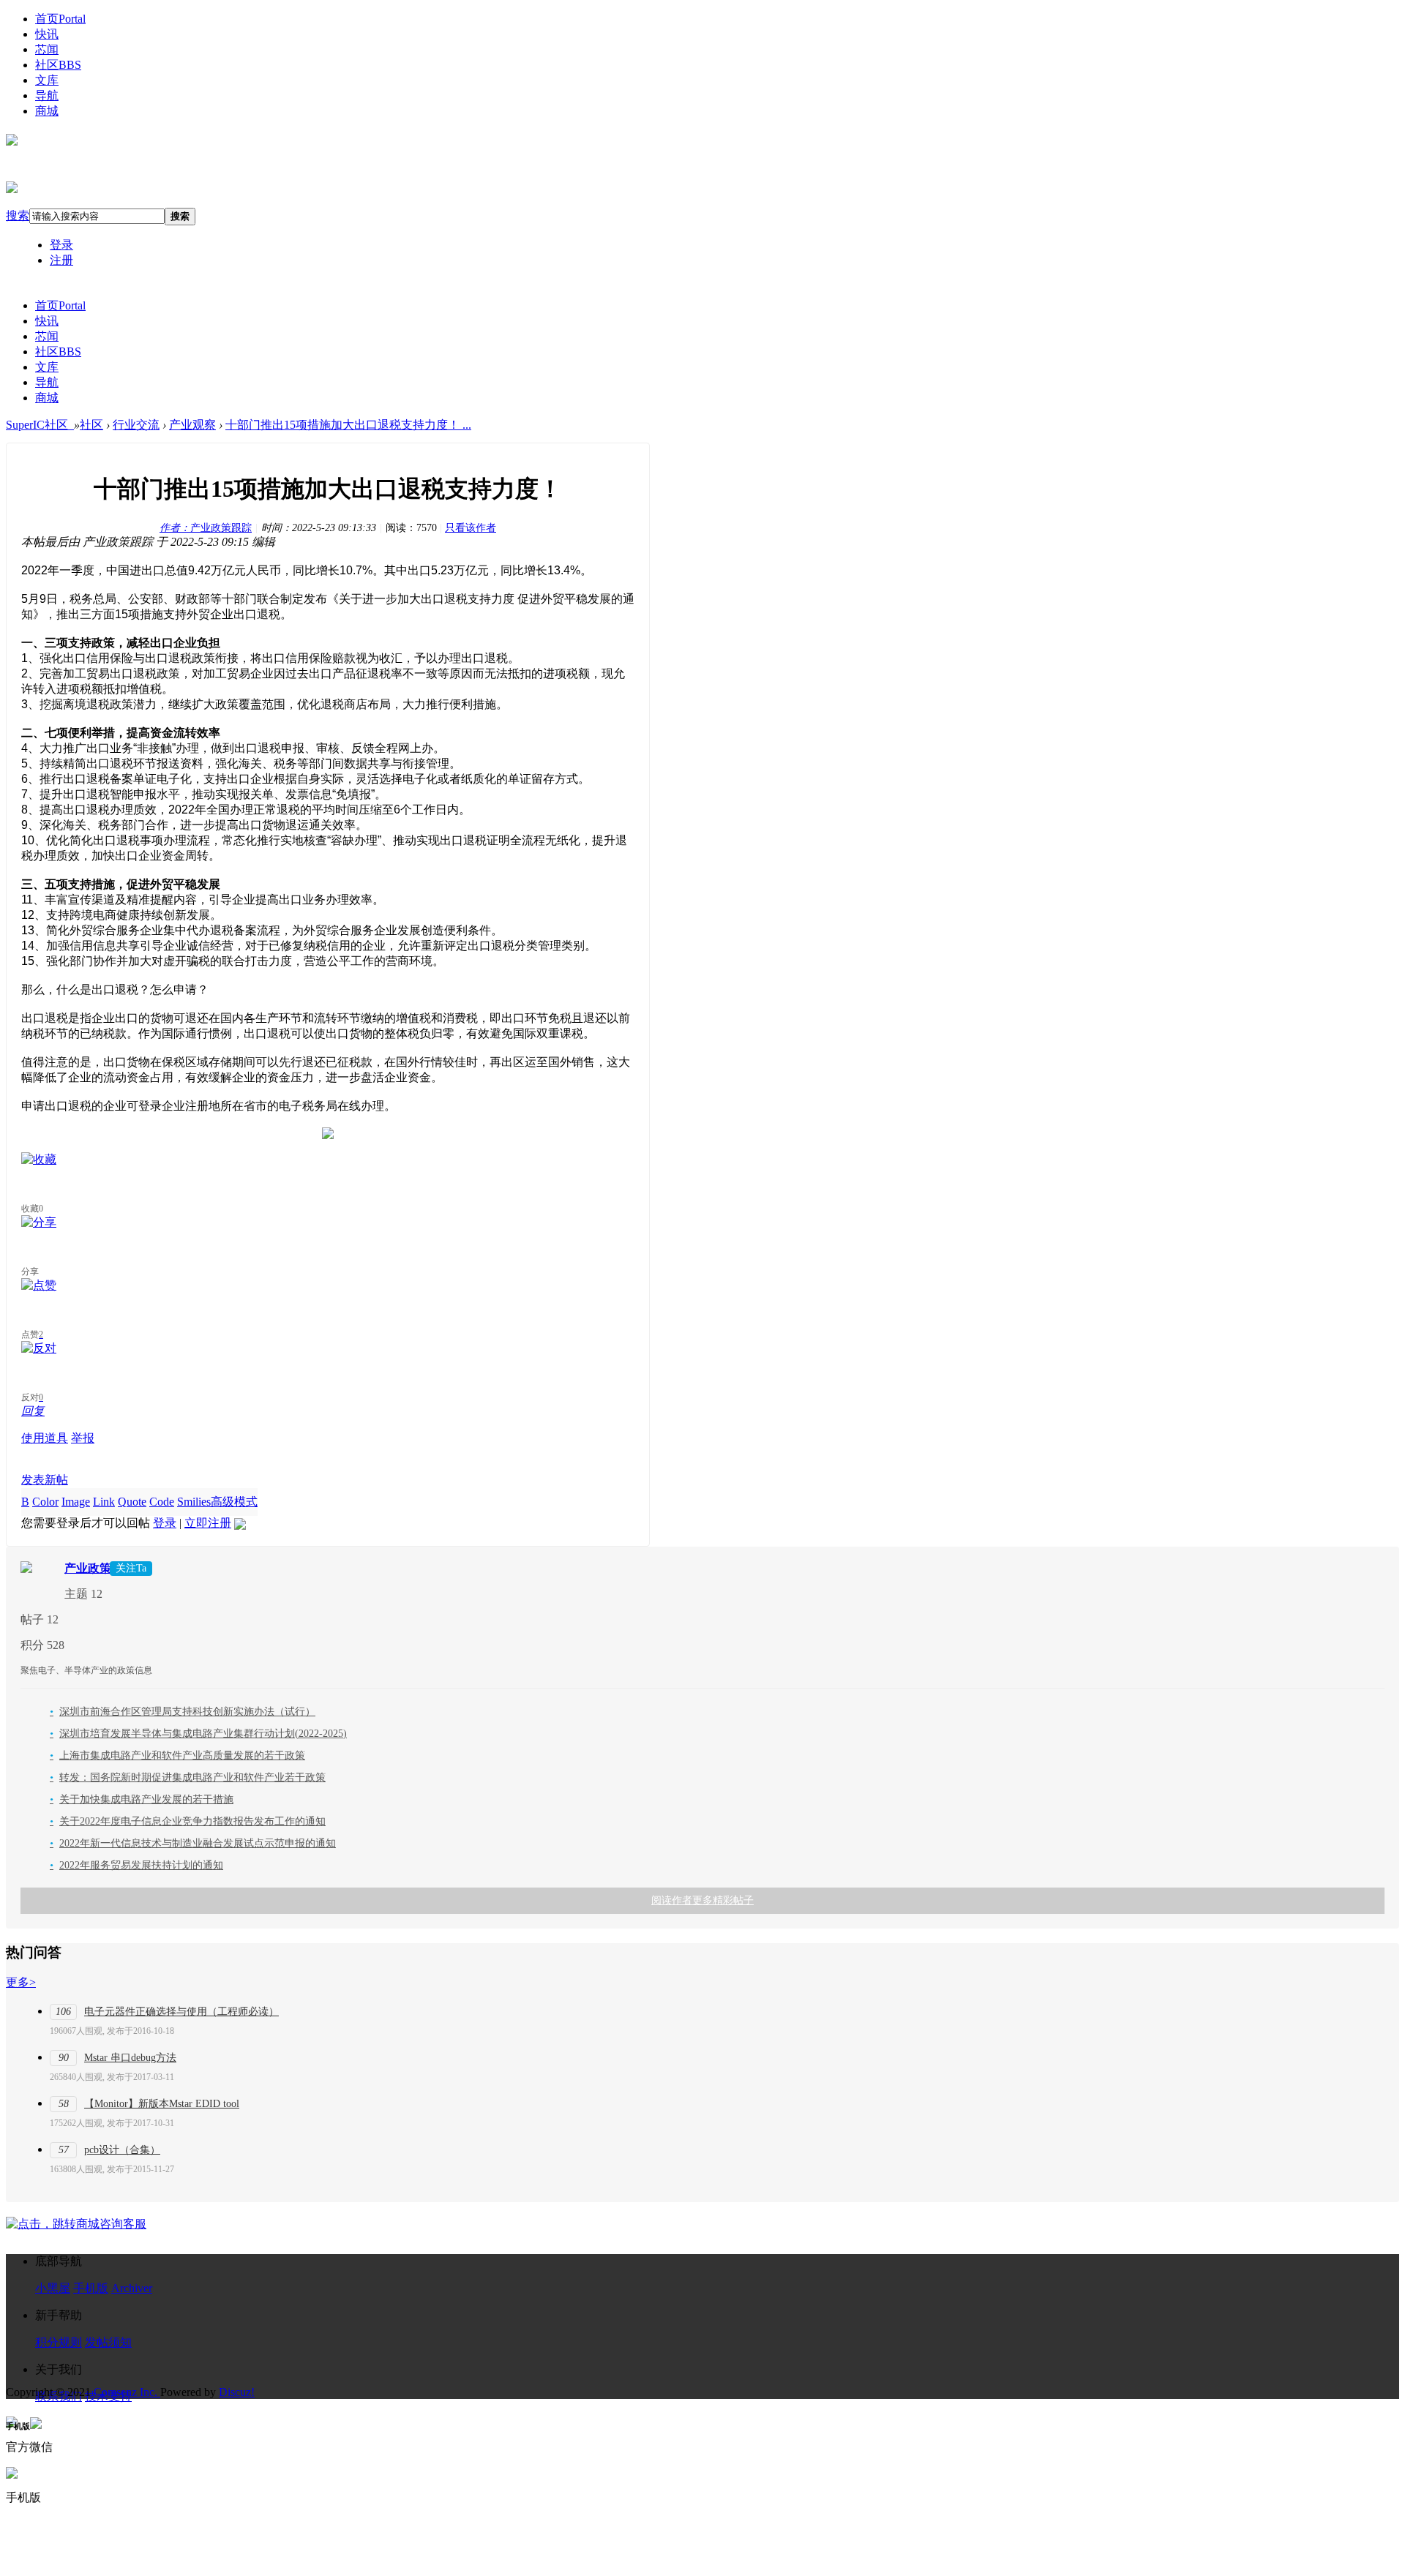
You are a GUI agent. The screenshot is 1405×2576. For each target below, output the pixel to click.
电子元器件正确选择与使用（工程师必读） (181, 2012)
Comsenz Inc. (127, 2392)
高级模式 (234, 1502)
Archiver (132, 2288)
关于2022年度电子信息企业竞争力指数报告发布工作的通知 (188, 1821)
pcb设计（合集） (122, 2150)
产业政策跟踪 (206, 528)
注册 (61, 260)
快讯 (47, 34)
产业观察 (192, 425)
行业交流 (136, 425)
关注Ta (131, 1568)
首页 (60, 19)
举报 (83, 1438)
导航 (47, 95)
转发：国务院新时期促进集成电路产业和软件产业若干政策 (188, 1777)
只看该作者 (471, 528)
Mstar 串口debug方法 (130, 2058)
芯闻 (47, 49)
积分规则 (59, 2342)
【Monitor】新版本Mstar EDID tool (162, 2104)
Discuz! (237, 2392)
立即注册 (208, 1523)
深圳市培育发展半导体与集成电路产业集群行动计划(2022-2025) (198, 1734)
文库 (47, 80)
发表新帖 (45, 1480)
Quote (132, 1502)
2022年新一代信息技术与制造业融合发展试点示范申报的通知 (193, 1843)
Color (45, 1502)
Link (104, 1502)
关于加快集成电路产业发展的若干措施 (142, 1799)
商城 (47, 111)
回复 (33, 1411)
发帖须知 (108, 2342)
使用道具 (45, 1438)
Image (76, 1502)
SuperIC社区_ (40, 425)
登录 (61, 245)
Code (162, 1502)
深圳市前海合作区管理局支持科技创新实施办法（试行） (183, 1712)
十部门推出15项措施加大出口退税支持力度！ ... (348, 425)
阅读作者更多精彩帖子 (702, 1900)
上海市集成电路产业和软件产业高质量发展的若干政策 (177, 1755)
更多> (21, 1982)
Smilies (194, 1502)
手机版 (91, 2288)
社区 (58, 65)
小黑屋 (53, 2288)
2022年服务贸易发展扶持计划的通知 (136, 1865)
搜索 (18, 215)
